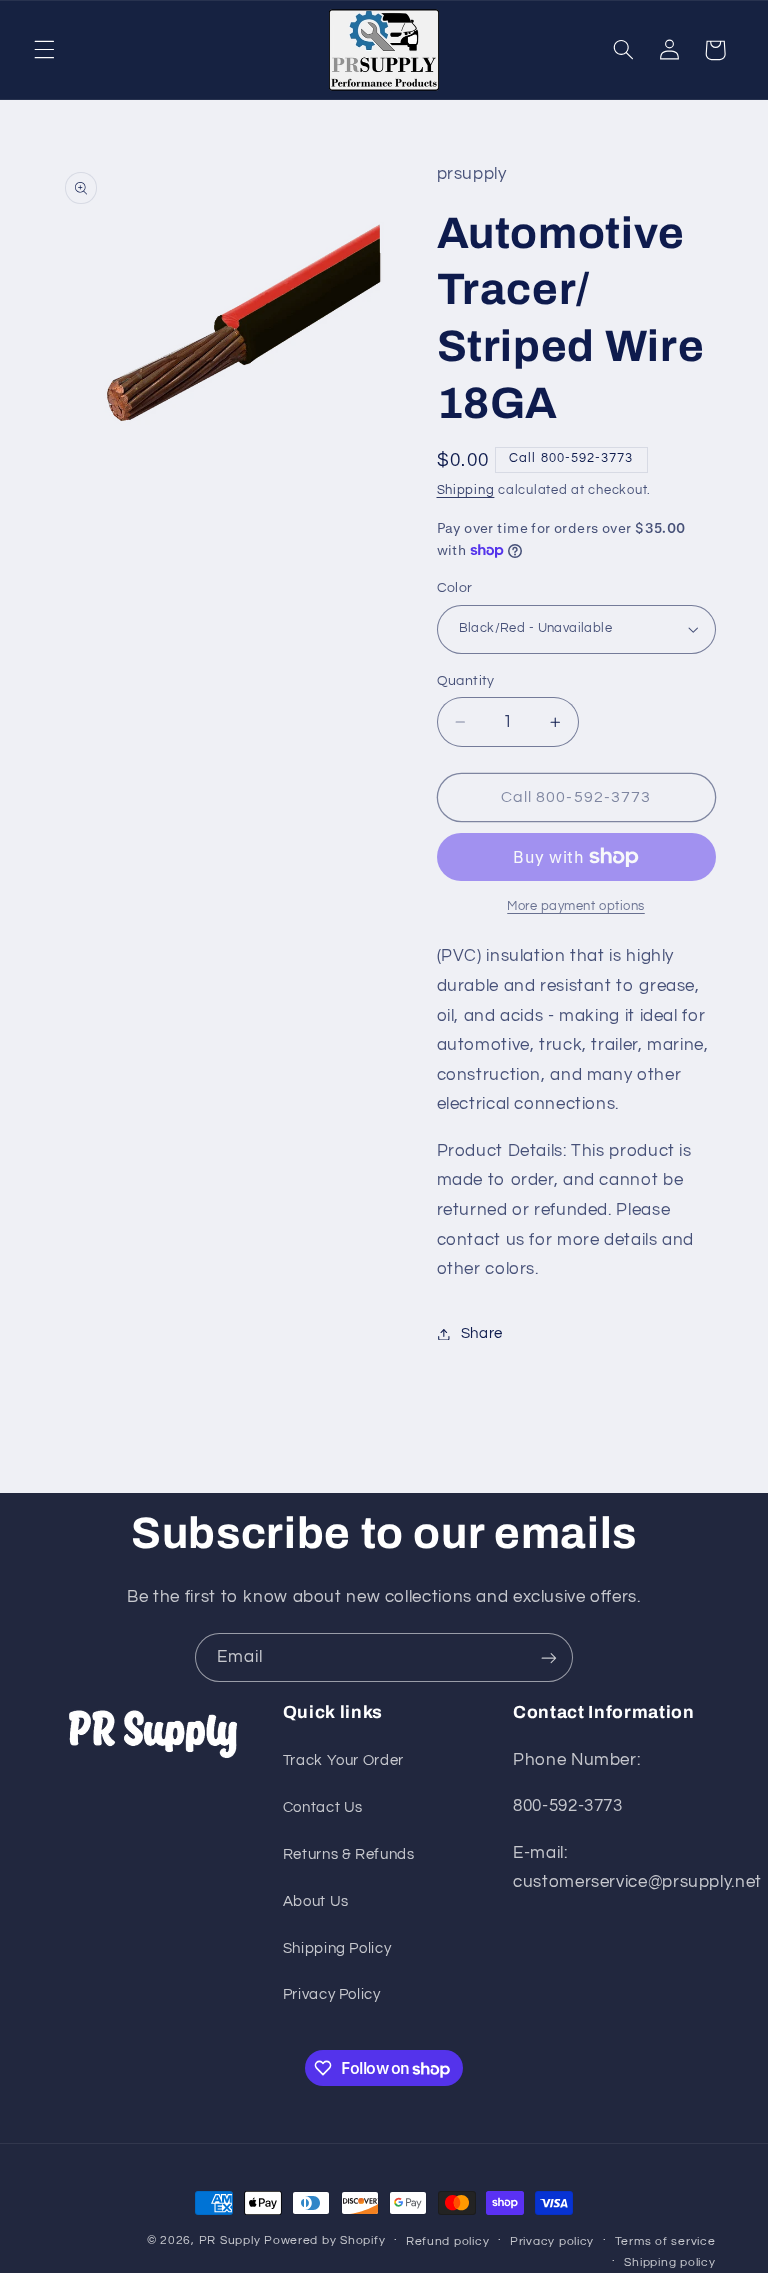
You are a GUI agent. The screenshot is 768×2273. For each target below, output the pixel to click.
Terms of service (665, 2241)
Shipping (466, 490)
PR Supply (230, 2240)
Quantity (466, 681)
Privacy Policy (332, 1994)
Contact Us (323, 1807)
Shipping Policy (337, 1948)
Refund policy (448, 2241)
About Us (316, 1901)
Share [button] (482, 1333)
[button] (44, 50)
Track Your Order (343, 1760)
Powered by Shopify (324, 2240)
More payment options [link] (576, 906)
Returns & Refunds (349, 1854)
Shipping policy (669, 2262)
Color (455, 588)
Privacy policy (552, 2241)
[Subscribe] (549, 1657)
